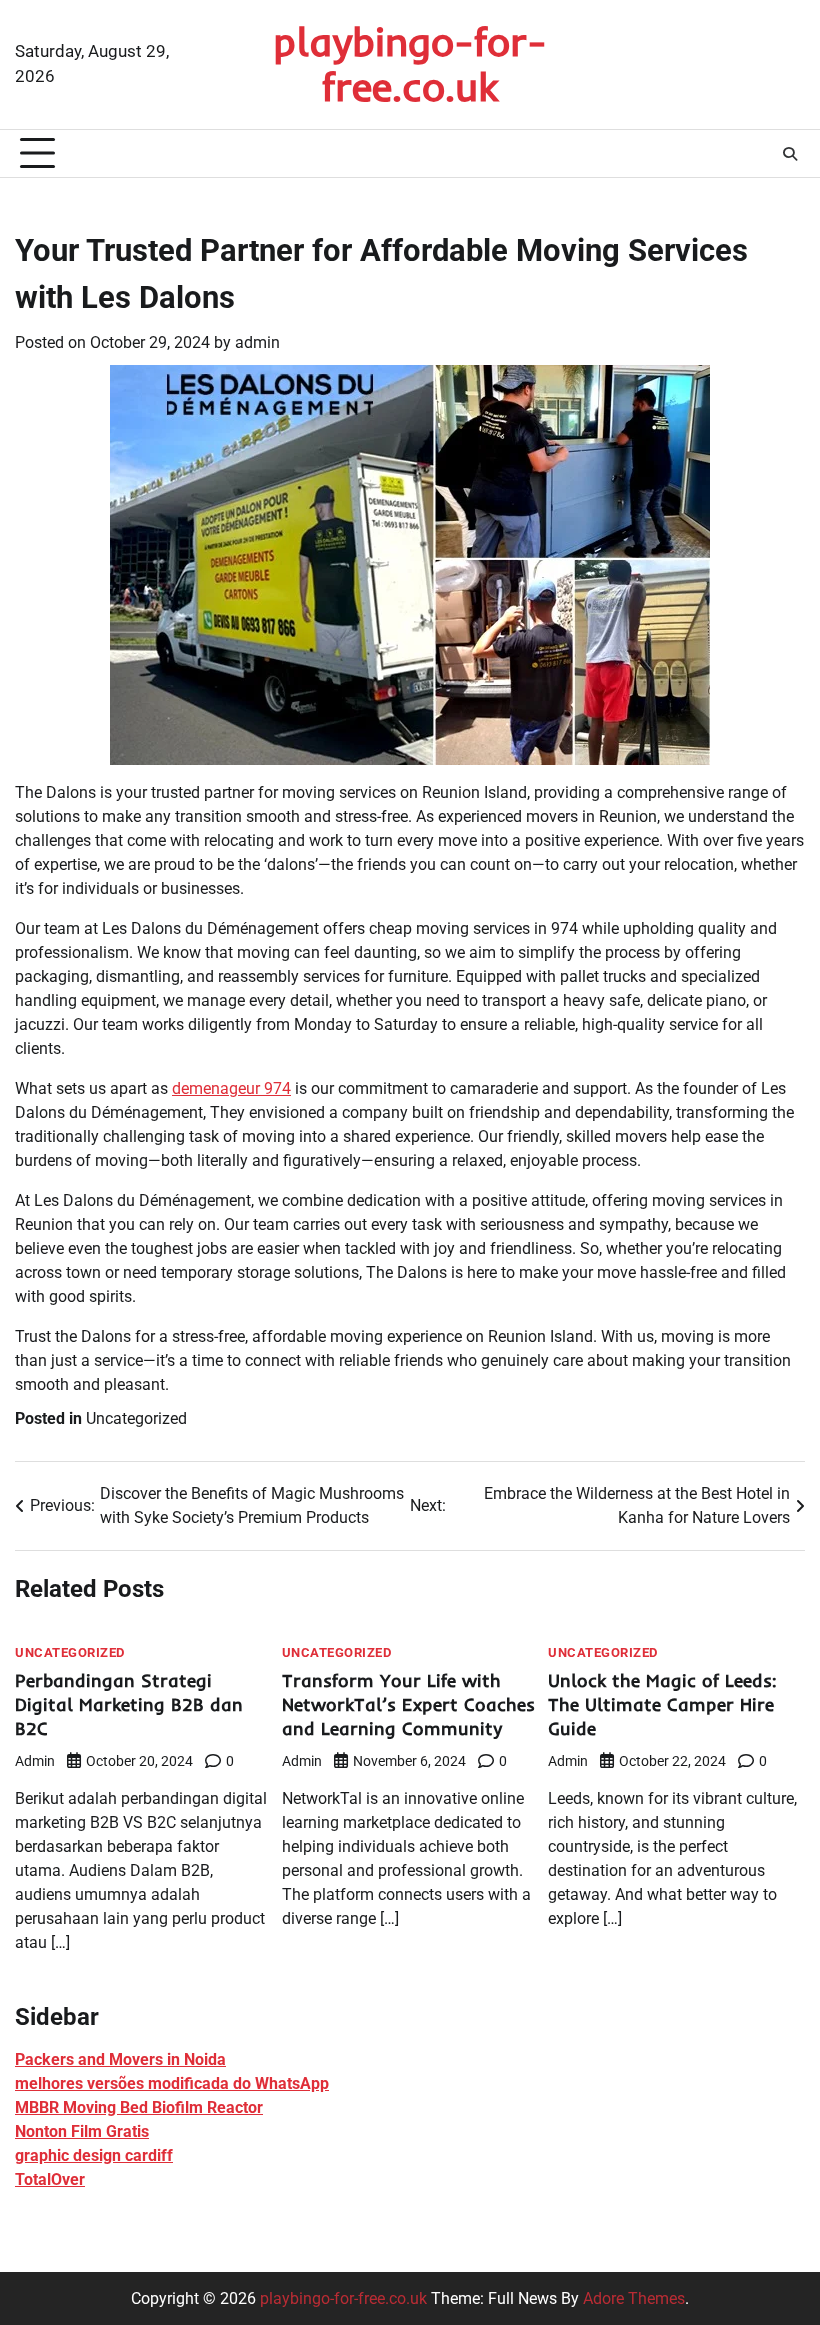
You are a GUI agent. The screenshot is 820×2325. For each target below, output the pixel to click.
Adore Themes (634, 2298)
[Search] (790, 154)
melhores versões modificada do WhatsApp (172, 2083)
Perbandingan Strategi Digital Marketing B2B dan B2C (129, 1704)
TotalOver (50, 2179)
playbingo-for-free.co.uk (410, 63)
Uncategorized (136, 1418)
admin (257, 342)
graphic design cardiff (94, 2155)
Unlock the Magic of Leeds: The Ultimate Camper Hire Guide (662, 1704)
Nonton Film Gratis (82, 2131)
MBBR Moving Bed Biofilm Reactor (139, 2107)
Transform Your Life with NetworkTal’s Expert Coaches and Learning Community (408, 1704)
